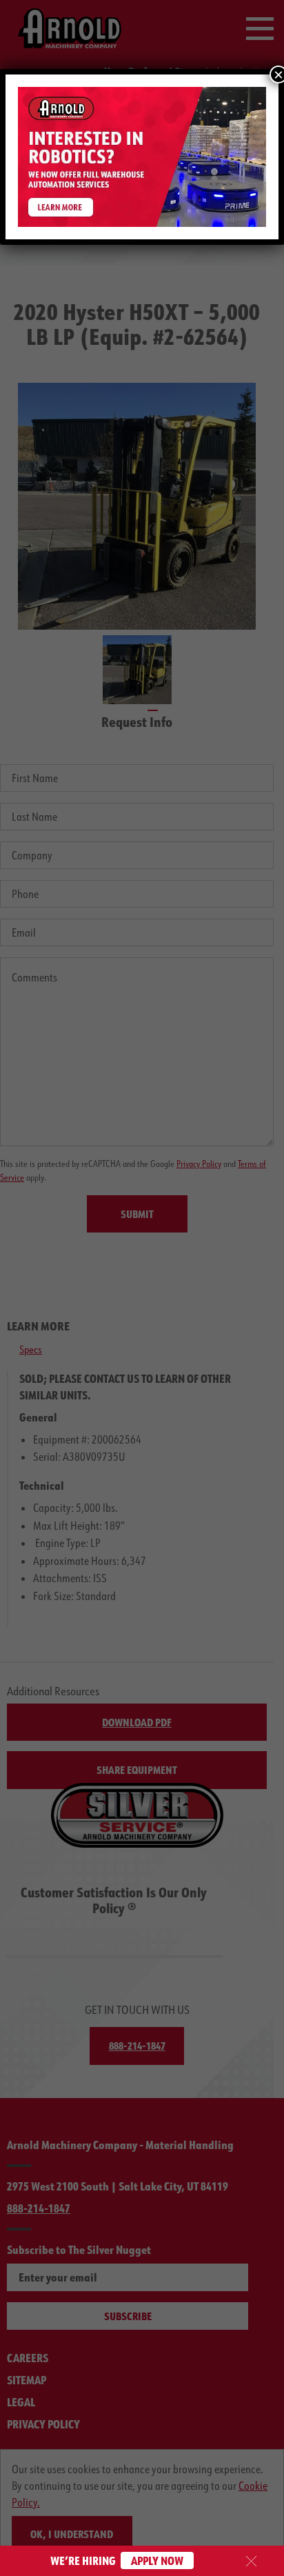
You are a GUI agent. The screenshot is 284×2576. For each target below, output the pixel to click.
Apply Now (157, 2560)
